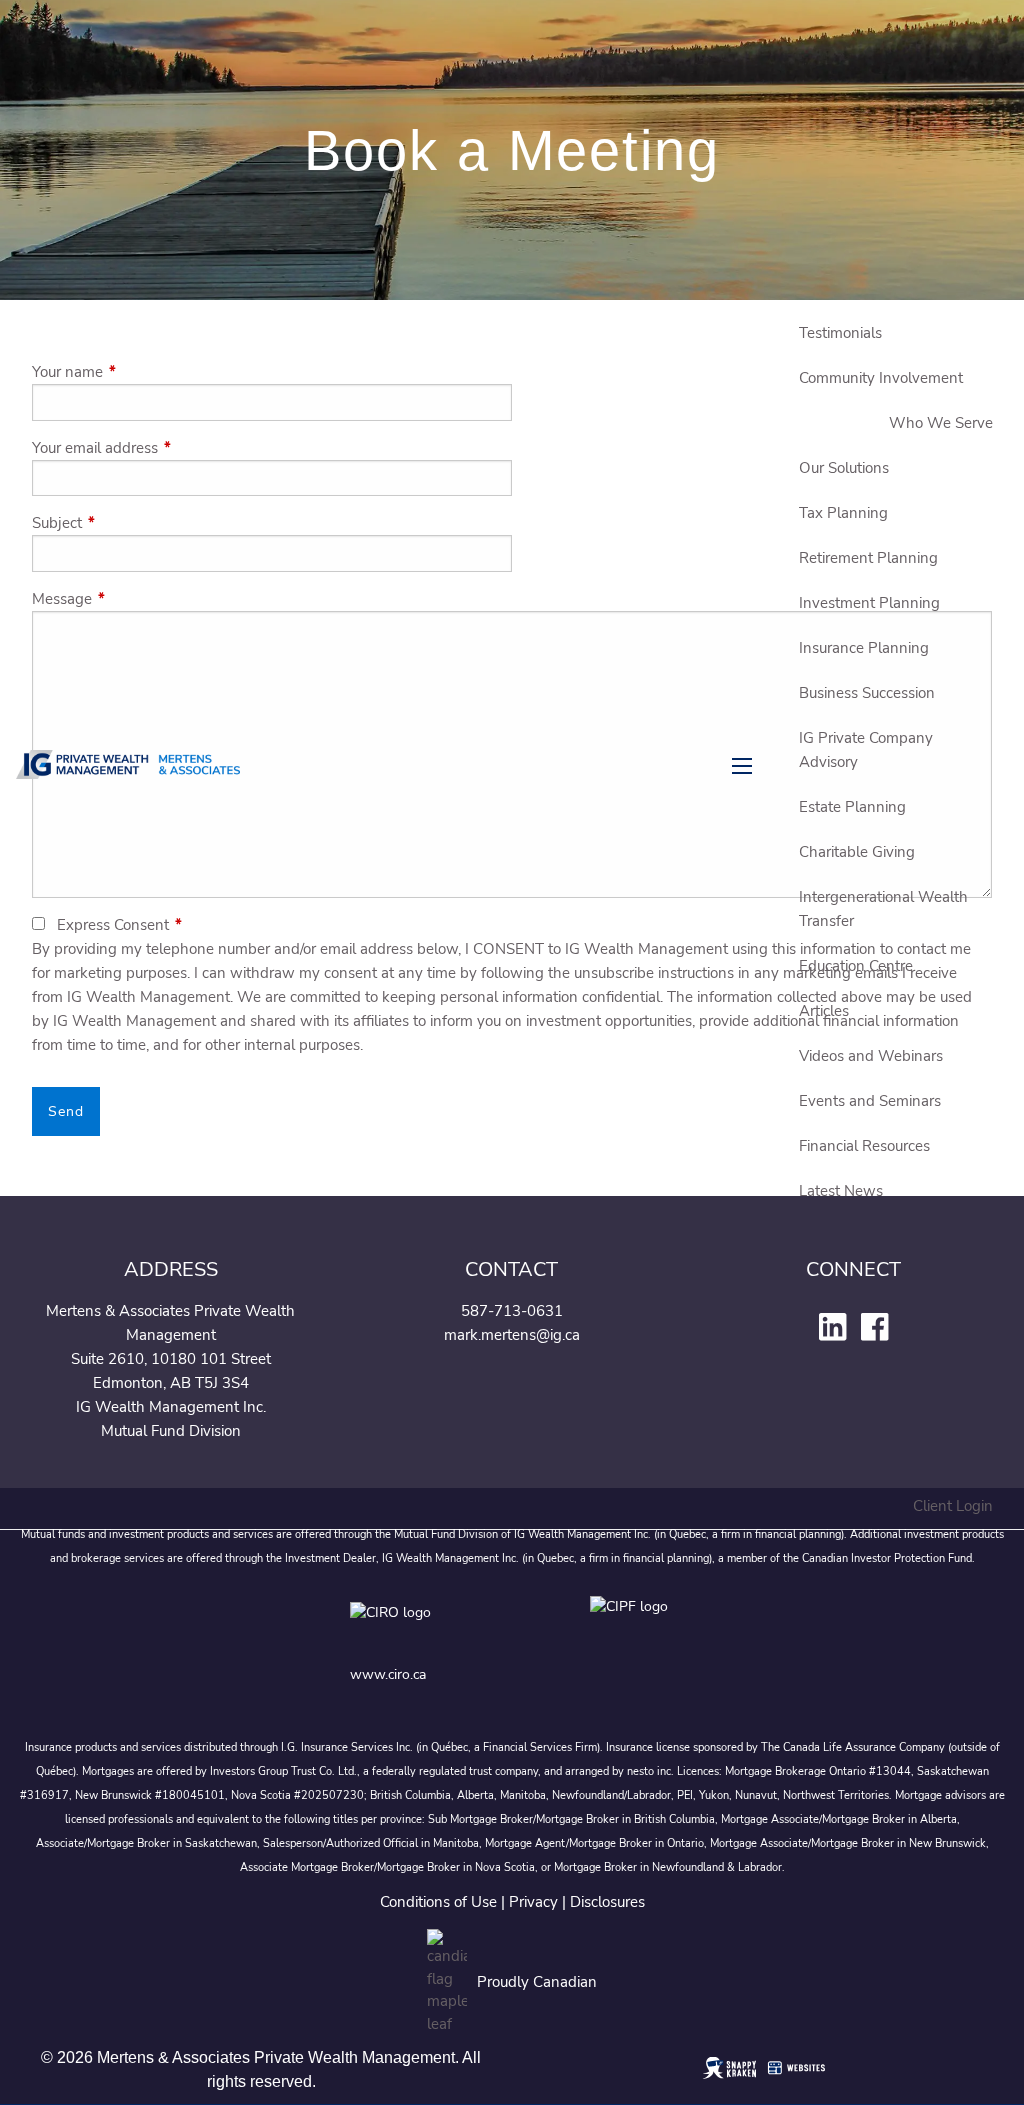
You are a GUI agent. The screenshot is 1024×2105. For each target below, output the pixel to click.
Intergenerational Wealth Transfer (883, 909)
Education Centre (856, 966)
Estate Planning (852, 807)
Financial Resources (864, 1146)
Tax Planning (843, 513)
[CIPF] (632, 1626)
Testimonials (840, 333)
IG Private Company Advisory (866, 750)
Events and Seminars (870, 1101)
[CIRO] (450, 1626)
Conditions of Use (438, 1902)
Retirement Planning (868, 558)
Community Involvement (881, 378)
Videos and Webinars (871, 1056)
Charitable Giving (857, 852)
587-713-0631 (512, 1311)
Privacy (533, 1902)
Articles (824, 1011)
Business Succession (867, 693)
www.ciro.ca (388, 1674)
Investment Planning (869, 603)
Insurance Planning (864, 648)
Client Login (953, 1506)
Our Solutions (844, 468)
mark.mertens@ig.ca (512, 1335)
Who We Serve (941, 423)
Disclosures (607, 1902)
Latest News (841, 1191)
